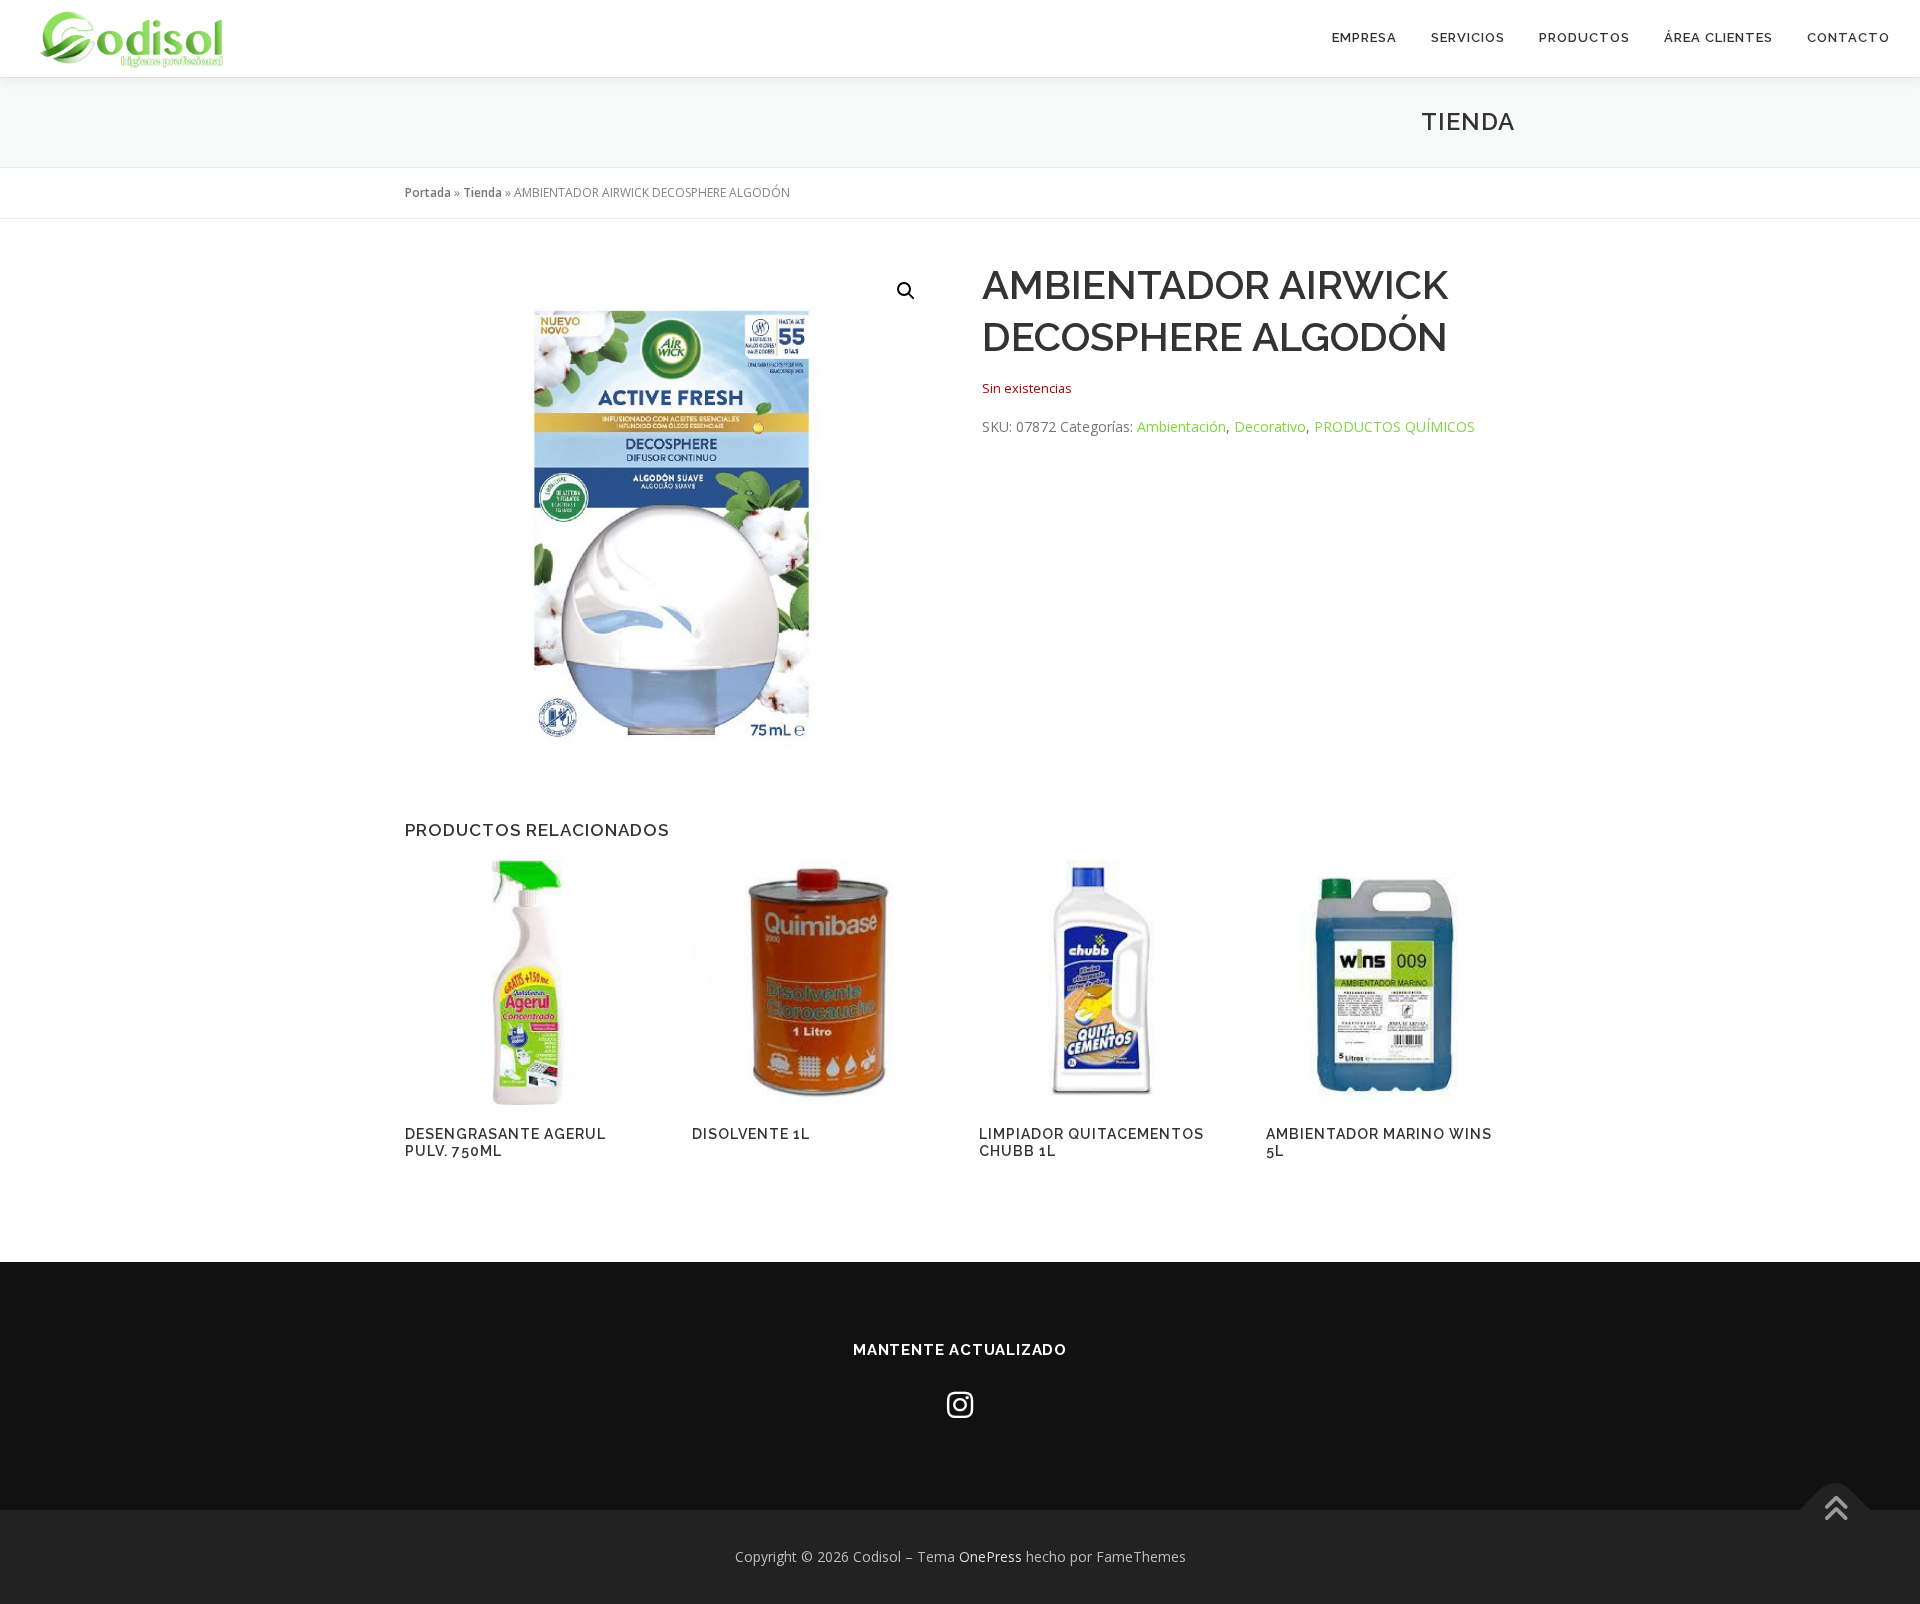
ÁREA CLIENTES (1718, 37)
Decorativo (1270, 426)
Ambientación (1181, 426)
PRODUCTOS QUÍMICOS (1394, 426)
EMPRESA (1364, 37)
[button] (906, 291)
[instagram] (960, 1404)
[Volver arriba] (1835, 1509)
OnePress (990, 1556)
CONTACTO (1848, 37)
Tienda (482, 192)
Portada (428, 192)
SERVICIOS (1468, 37)
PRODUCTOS (1584, 37)
